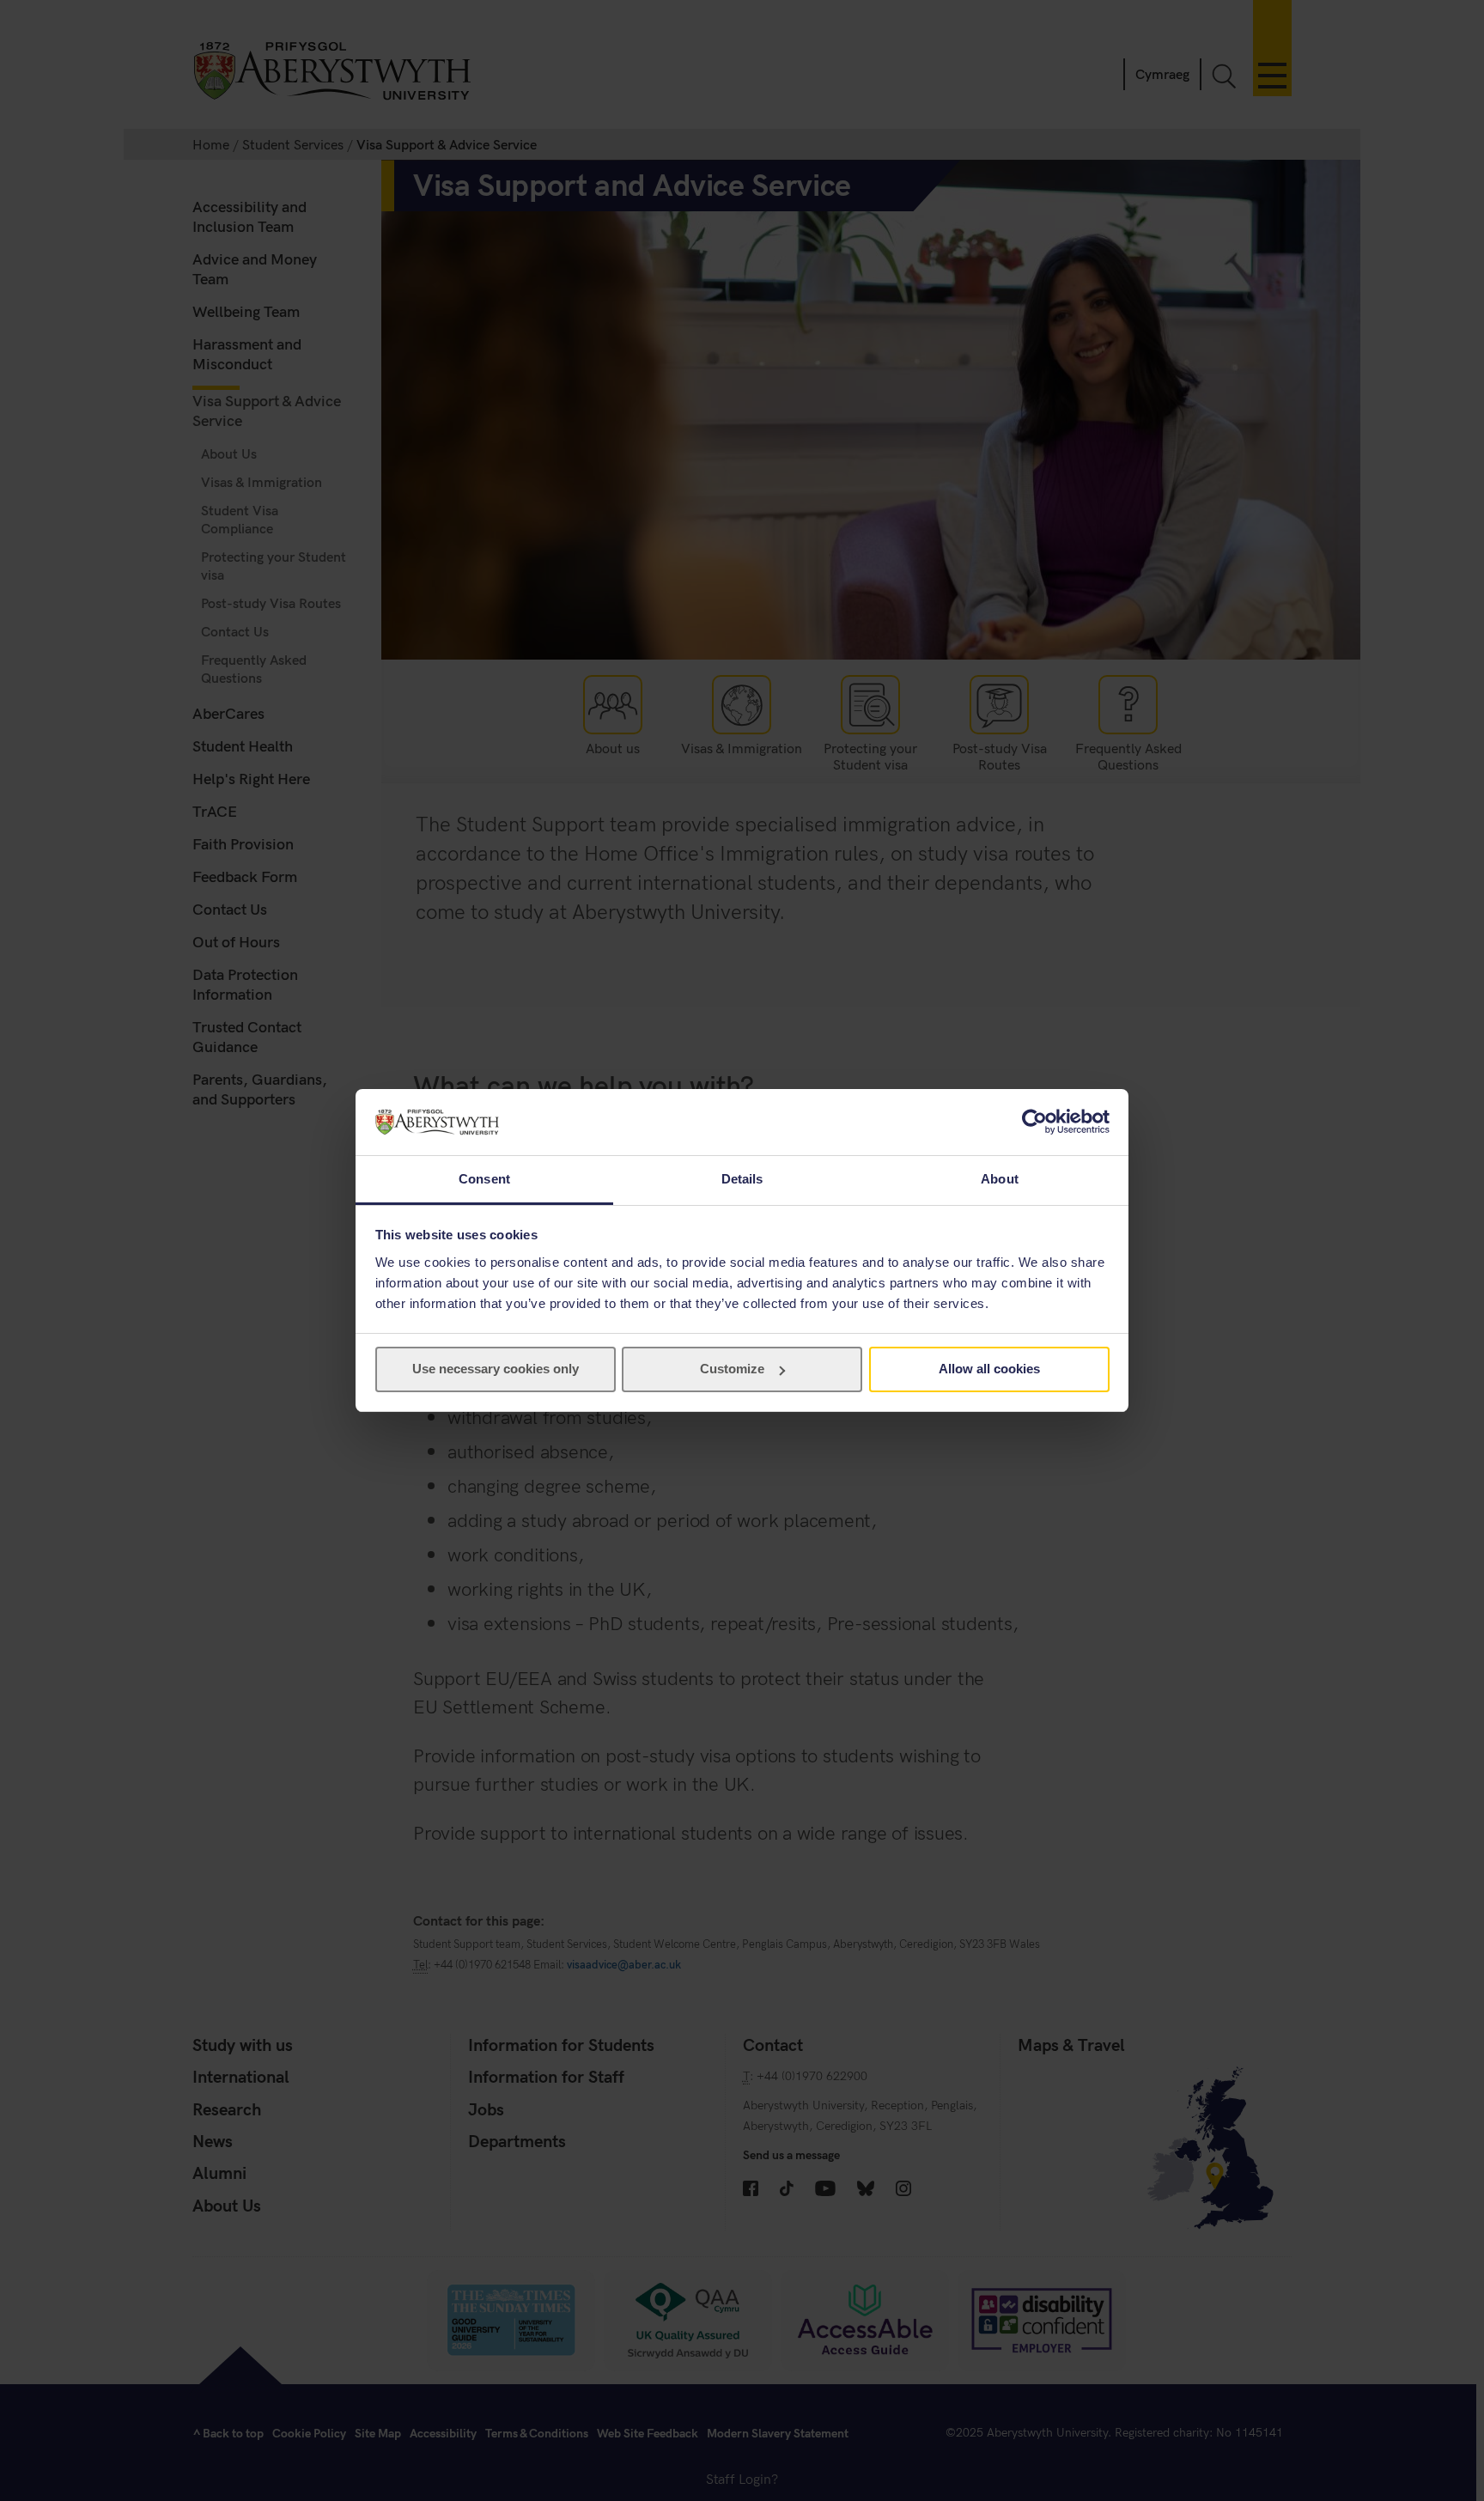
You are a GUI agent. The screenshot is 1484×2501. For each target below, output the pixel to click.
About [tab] (1000, 1179)
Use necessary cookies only (496, 1369)
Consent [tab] (484, 1179)
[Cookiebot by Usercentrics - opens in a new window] (1034, 1122)
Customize (732, 1369)
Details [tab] (742, 1179)
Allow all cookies (989, 1369)
